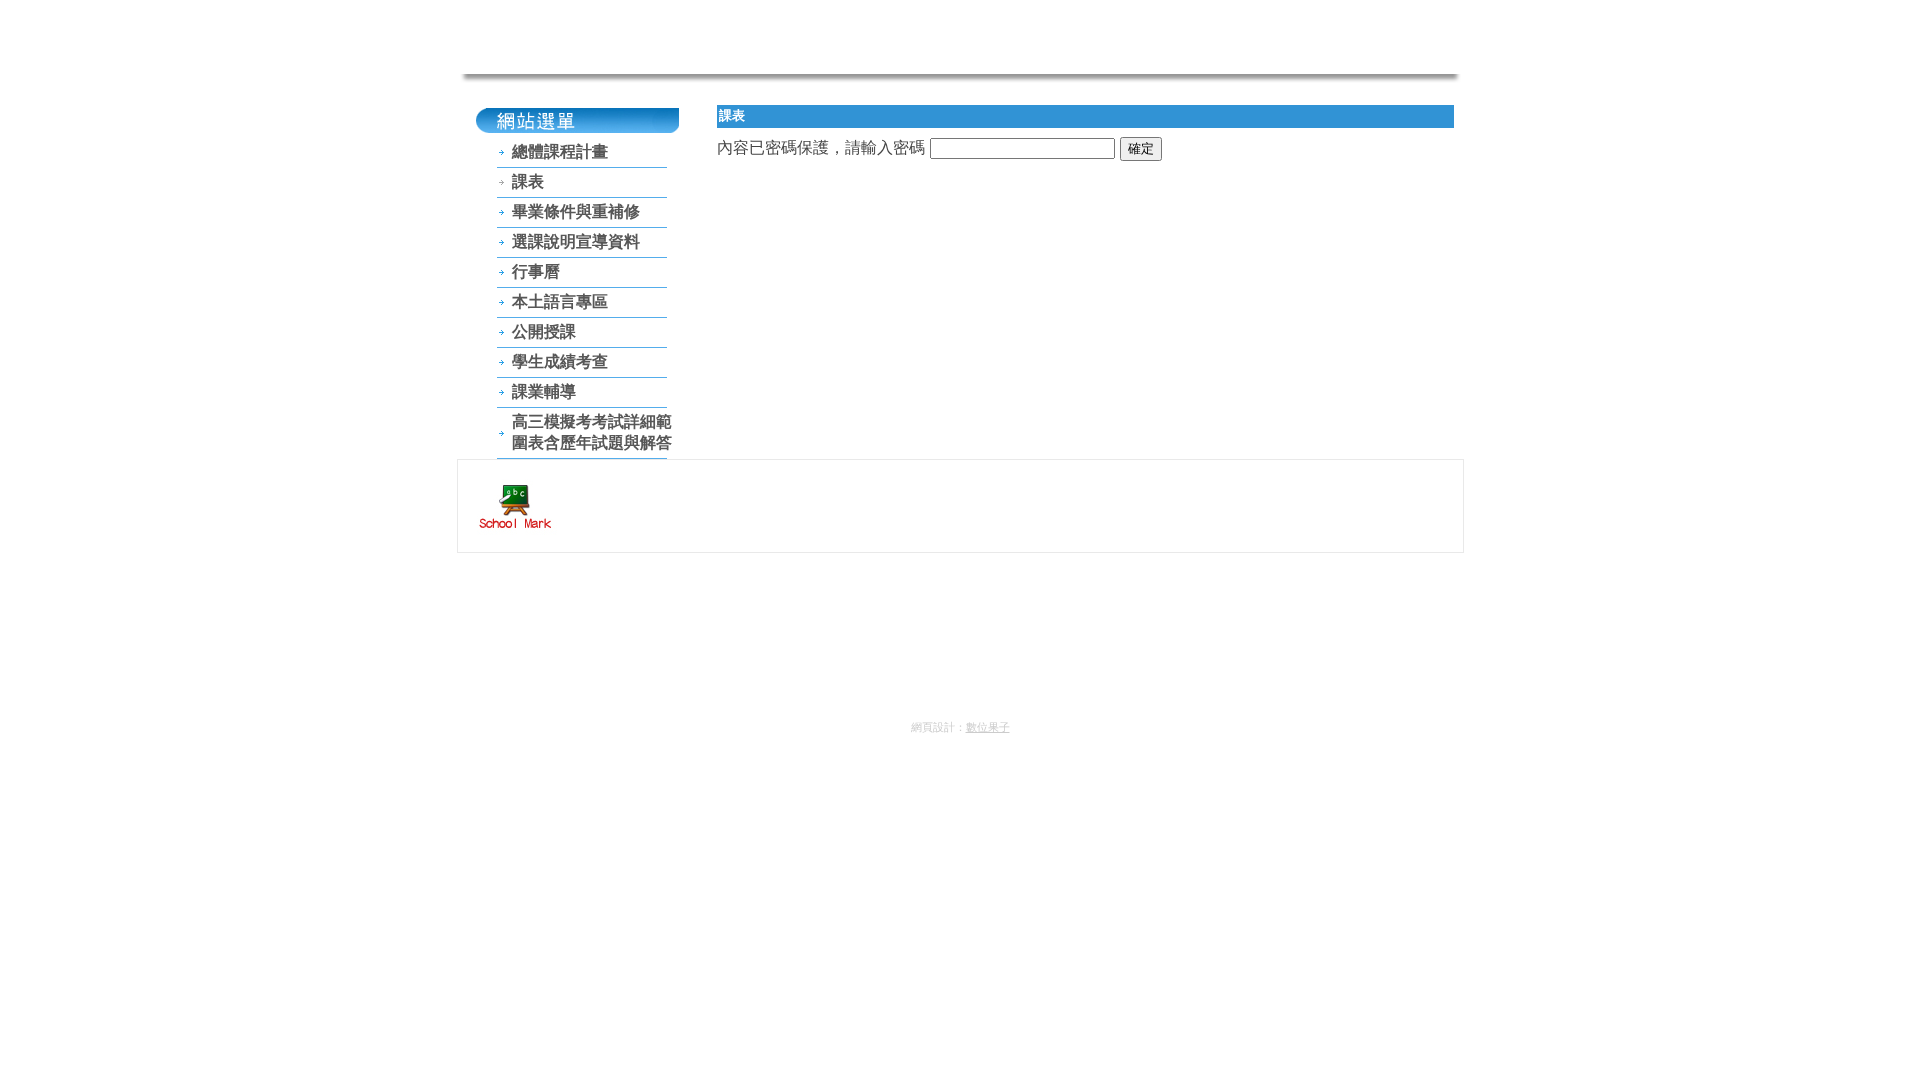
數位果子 (988, 727)
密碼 (909, 147)
